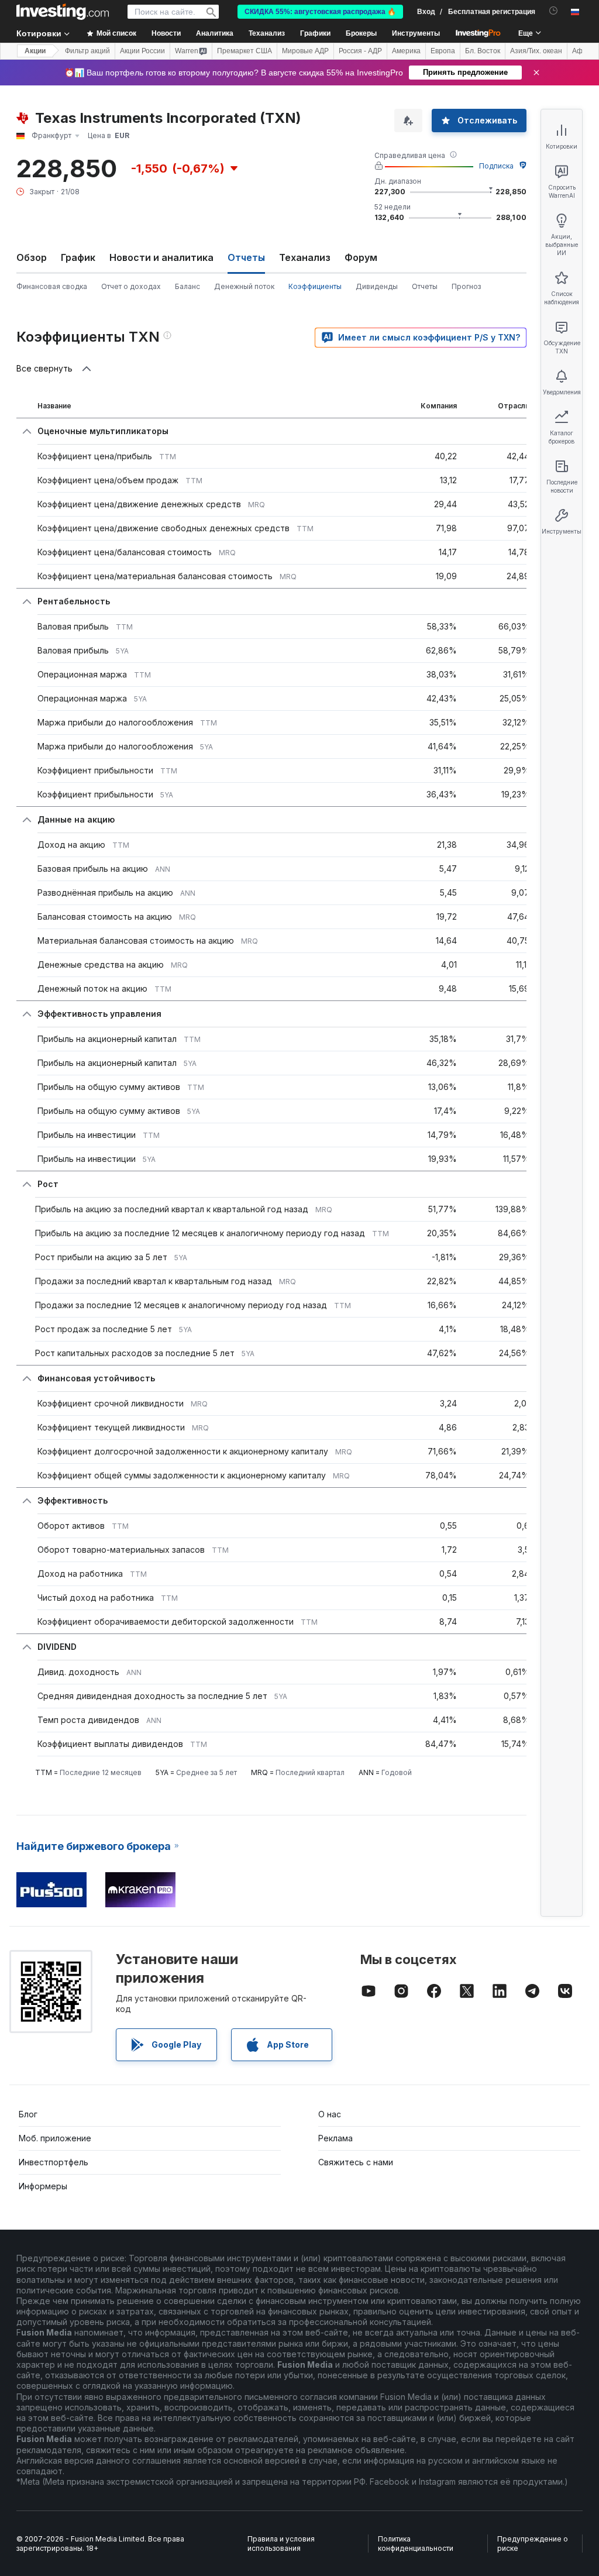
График (78, 257)
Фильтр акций (87, 51)
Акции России (142, 51)
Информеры (43, 2186)
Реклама (335, 2138)
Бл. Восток (483, 51)
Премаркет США (245, 51)
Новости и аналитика (161, 257)
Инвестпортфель (54, 2162)
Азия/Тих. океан (536, 51)
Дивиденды (377, 286)
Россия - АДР (360, 51)
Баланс (187, 286)
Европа (443, 51)
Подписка (496, 166)
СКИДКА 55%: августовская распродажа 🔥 (320, 12)
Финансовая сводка (52, 286)
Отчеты (425, 286)
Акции (35, 51)
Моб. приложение (55, 2138)
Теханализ (305, 257)
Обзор (32, 257)
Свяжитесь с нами (356, 2162)
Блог (28, 2114)
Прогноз (466, 286)
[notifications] (554, 11)
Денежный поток (244, 286)
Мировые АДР (305, 51)
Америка (406, 51)
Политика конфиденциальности (416, 2544)
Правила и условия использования (281, 2544)
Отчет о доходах (131, 286)
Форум (361, 257)
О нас (330, 2114)
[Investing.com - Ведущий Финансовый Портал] (63, 12)
